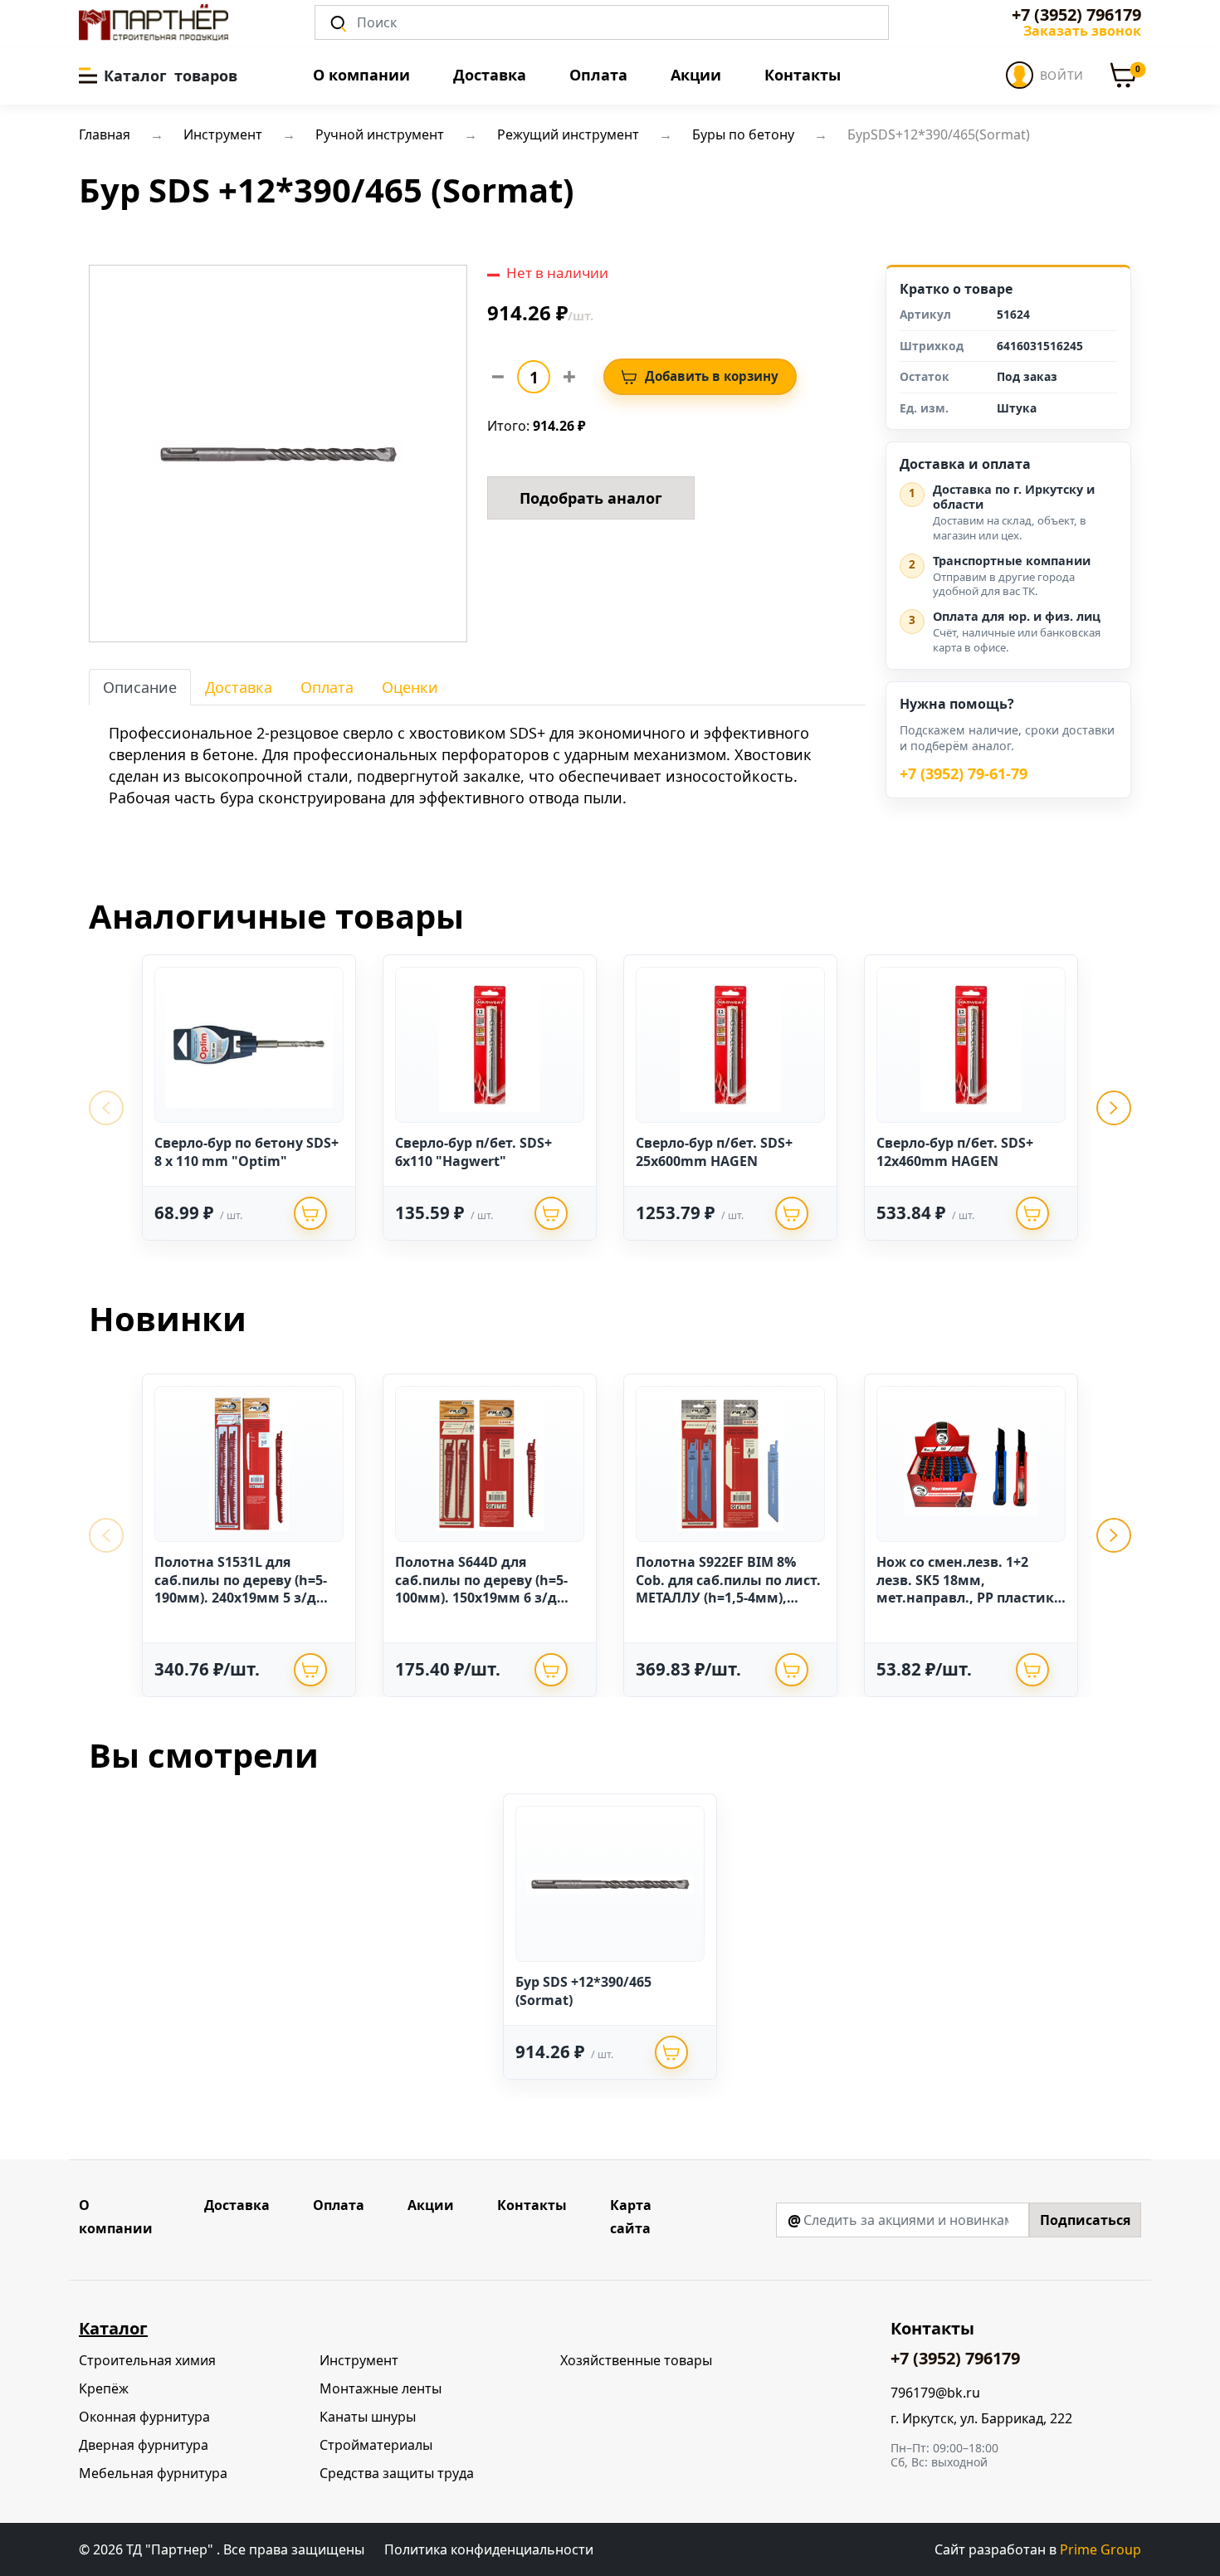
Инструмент (359, 2360)
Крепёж (104, 2388)
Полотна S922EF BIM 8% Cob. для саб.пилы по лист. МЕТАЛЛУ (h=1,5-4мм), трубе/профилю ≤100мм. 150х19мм (728, 1598)
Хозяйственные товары (636, 2360)
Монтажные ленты (381, 2388)
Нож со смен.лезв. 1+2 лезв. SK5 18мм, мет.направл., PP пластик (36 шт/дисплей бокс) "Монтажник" (965, 1598)
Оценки (410, 687)
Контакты (803, 75)
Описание (140, 687)
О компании (361, 75)
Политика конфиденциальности (489, 2549)
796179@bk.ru (935, 2393)
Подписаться (1085, 2220)
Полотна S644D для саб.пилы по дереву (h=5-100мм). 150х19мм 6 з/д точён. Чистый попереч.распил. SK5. (481, 1598)
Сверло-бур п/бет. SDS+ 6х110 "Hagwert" (473, 1152)
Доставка (490, 75)
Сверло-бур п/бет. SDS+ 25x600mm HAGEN (714, 1152)
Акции (696, 75)
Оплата (598, 75)
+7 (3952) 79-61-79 (964, 774)
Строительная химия (147, 2360)
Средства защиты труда (397, 2473)
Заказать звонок (1082, 31)
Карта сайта (631, 2217)
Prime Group (1100, 2549)
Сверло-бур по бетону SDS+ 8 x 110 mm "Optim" (246, 1152)
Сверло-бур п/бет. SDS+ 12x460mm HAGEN (955, 1152)
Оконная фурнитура (144, 2417)
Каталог (113, 2328)
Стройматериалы (376, 2445)
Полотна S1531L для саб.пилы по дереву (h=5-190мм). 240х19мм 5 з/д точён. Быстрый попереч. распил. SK (243, 1598)
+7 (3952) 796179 (1076, 15)
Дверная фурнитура (144, 2445)
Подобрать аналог (591, 498)
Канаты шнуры (368, 2417)
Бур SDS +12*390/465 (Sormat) (583, 1991)
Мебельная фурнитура (153, 2473)
